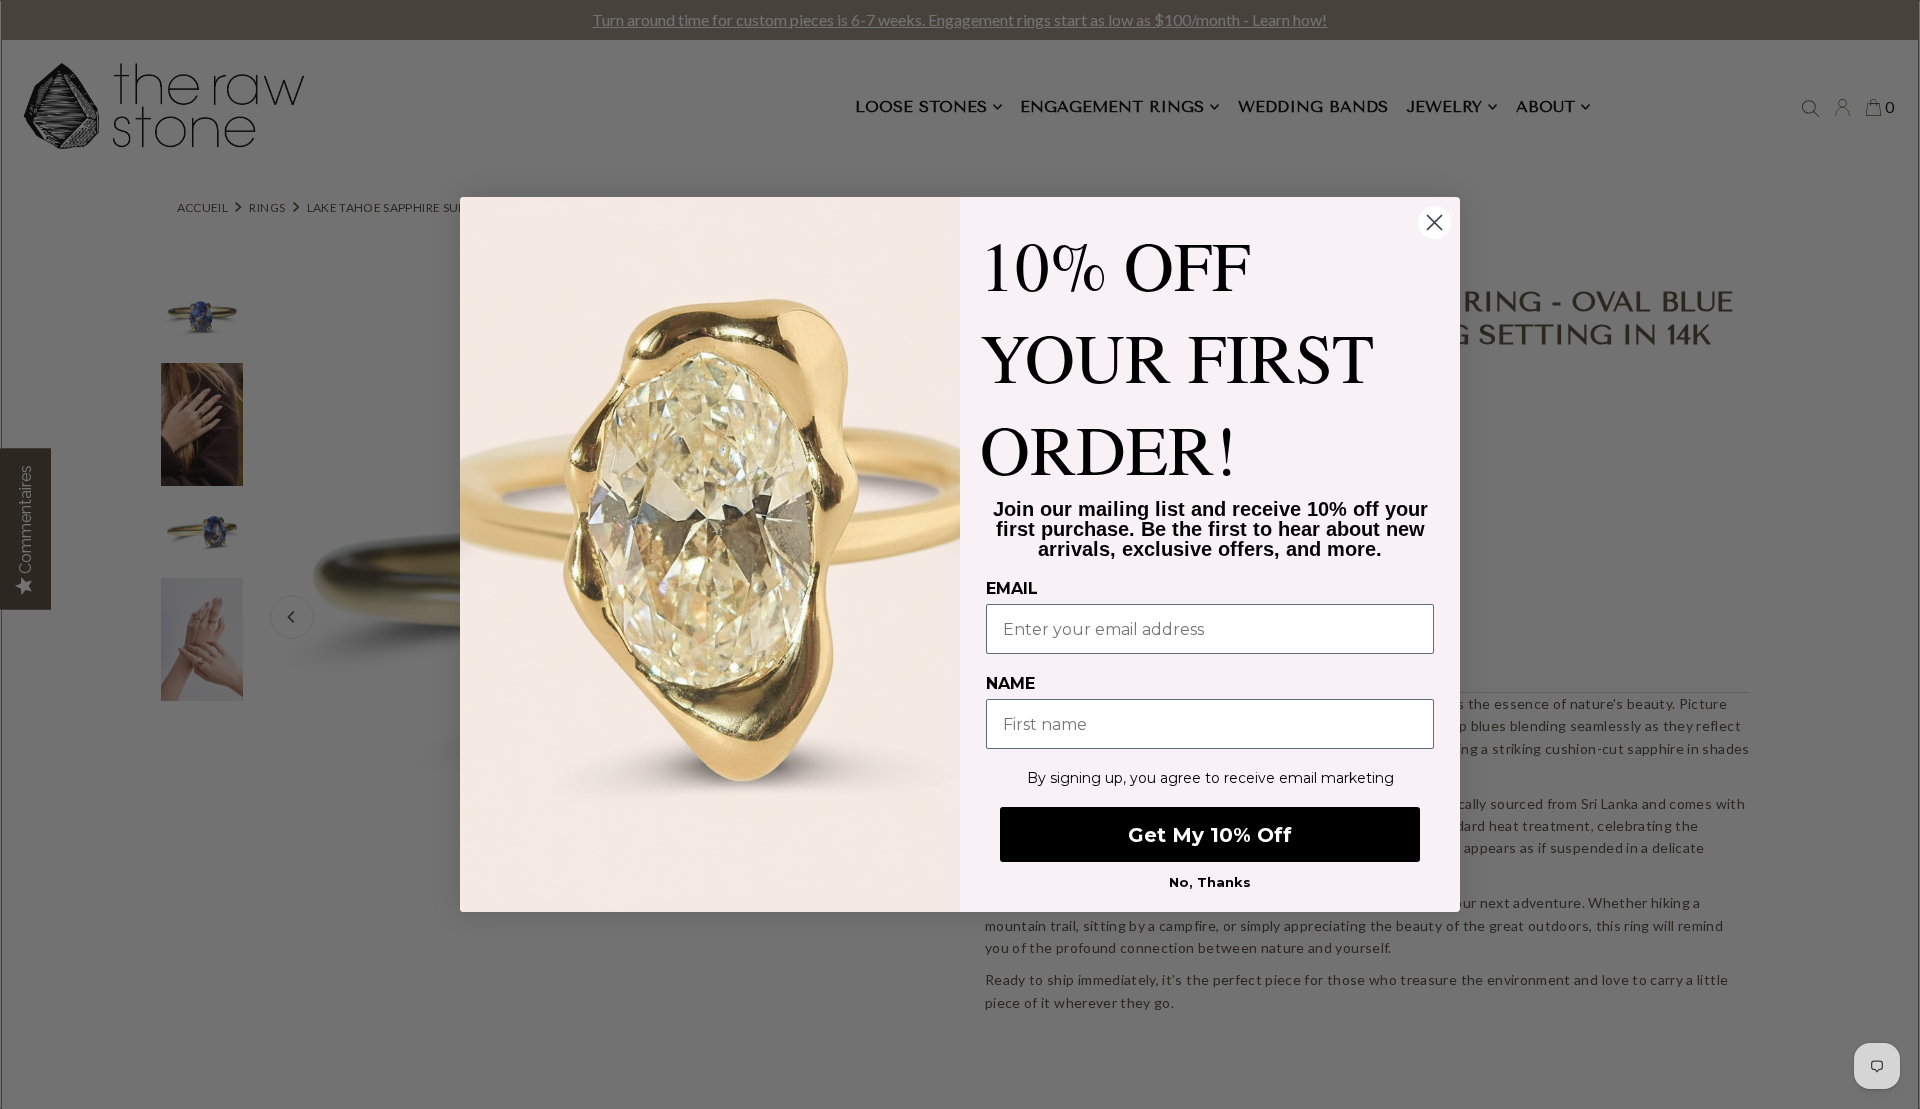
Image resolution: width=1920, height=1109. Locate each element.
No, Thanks (1210, 882)
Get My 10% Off (1210, 835)
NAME (1010, 683)
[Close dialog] (1434, 222)
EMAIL (1012, 588)
